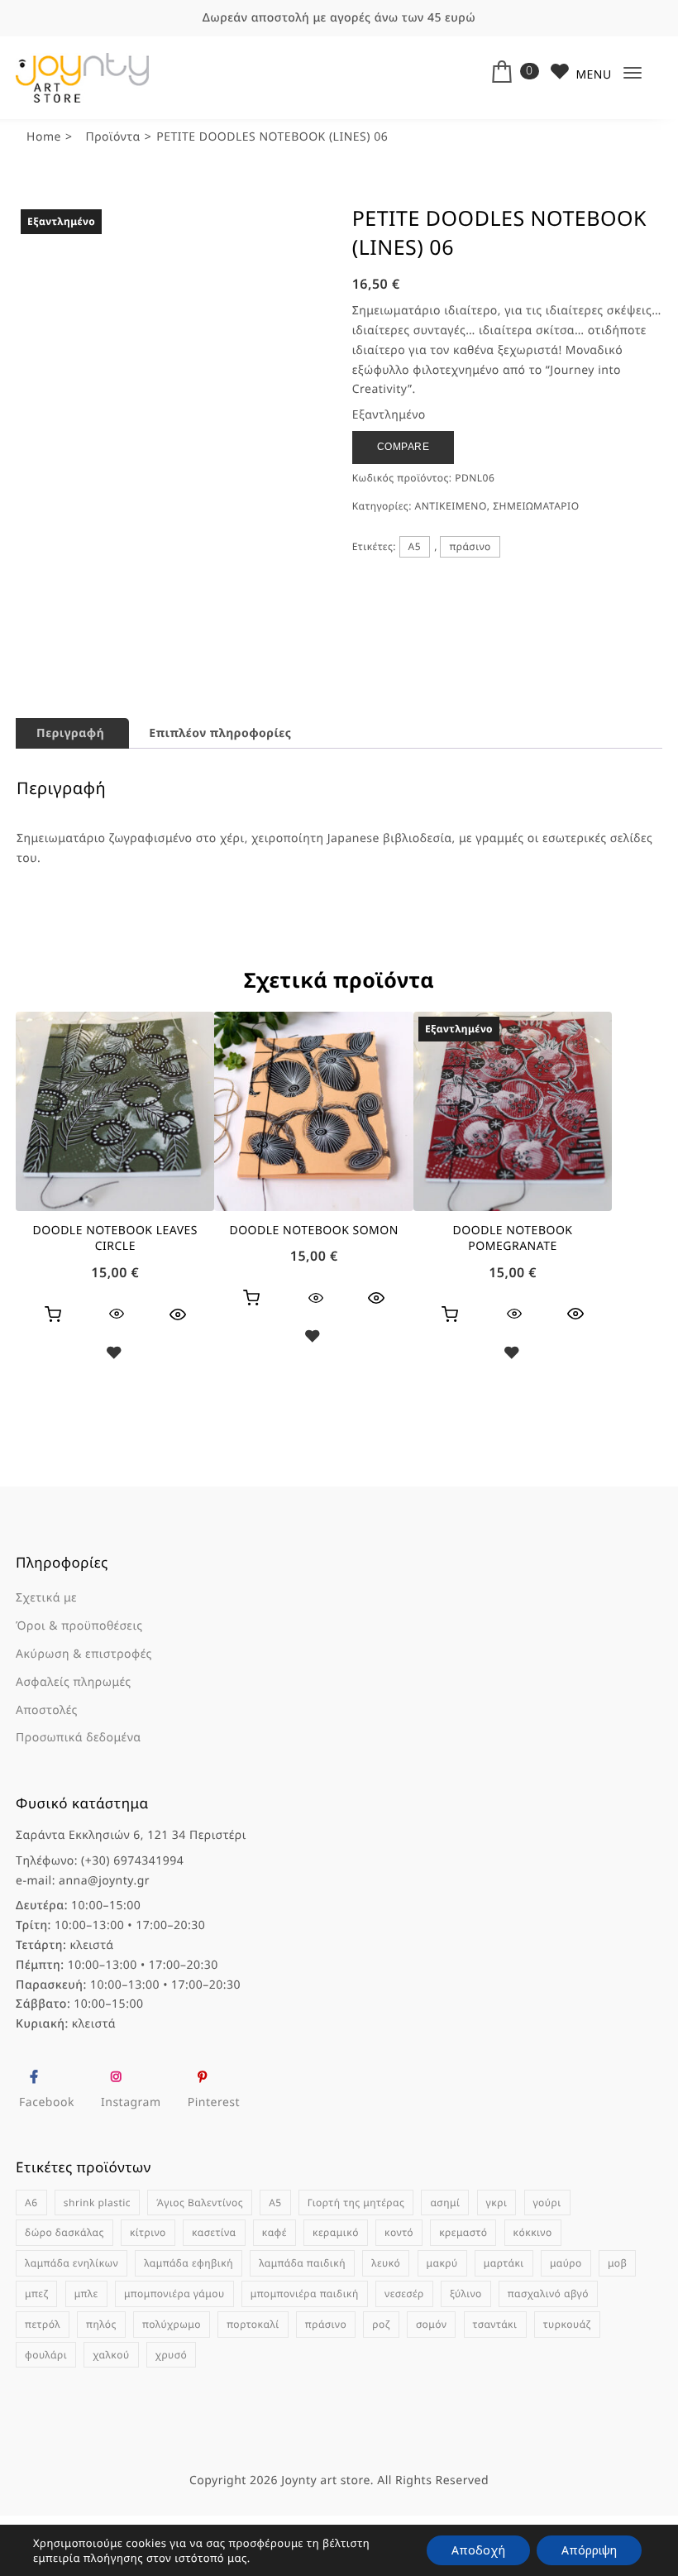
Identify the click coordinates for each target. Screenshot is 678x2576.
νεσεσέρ (404, 2353)
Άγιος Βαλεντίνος (200, 2262)
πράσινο (470, 546)
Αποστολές (47, 1770)
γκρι (497, 2262)
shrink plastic (97, 2262)
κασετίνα (214, 2293)
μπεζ (36, 2353)
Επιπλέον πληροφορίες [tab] (220, 793)
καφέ (275, 2293)
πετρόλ (43, 2384)
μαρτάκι (504, 2323)
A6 (31, 2262)
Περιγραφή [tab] (70, 793)
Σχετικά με (46, 1658)
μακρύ (442, 2323)
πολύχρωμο (172, 2384)
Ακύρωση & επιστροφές (84, 1714)
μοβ (618, 2323)
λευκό (386, 2323)
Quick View (178, 1374)
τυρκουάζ (567, 2384)
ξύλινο (466, 2353)
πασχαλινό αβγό (548, 2353)
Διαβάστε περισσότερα (450, 1374)
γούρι (547, 2262)
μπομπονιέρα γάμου (174, 2353)
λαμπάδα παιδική (302, 2323)
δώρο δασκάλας (64, 2293)
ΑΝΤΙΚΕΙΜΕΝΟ (451, 506)
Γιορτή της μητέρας (356, 2262)
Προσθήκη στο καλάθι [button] (53, 1374)
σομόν (432, 2384)
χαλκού (111, 2414)
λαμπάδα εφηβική (189, 2323)
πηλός (101, 2384)
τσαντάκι (495, 2384)
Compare (403, 447)
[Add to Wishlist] (115, 1415)
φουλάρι (46, 2414)
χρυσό (171, 2414)
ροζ (381, 2384)
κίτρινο (148, 2293)
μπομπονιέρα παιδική (305, 2353)
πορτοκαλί (253, 2384)
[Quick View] (117, 1374)
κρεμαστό (463, 2293)
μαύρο (566, 2323)
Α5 (415, 546)
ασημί (445, 2262)
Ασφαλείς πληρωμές (74, 1742)
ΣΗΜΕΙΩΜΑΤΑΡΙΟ (536, 506)
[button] (299, 231)
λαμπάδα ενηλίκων (72, 2323)
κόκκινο (533, 2293)
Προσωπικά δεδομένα (78, 1798)
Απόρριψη (589, 2550)
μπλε (86, 2353)
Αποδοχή (478, 2550)
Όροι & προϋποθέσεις (79, 1686)
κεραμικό (336, 2293)
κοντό (399, 2293)
